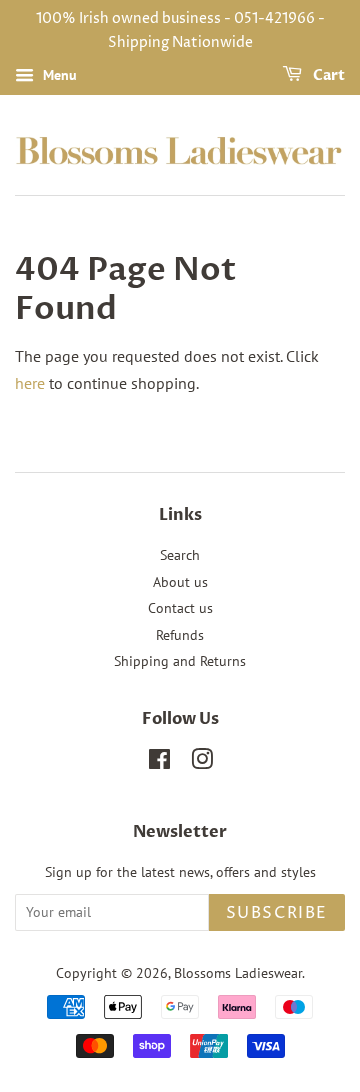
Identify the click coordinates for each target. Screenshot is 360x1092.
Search (180, 555)
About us (180, 582)
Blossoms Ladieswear (238, 973)
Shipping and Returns (180, 661)
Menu (58, 75)
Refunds (180, 635)
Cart (327, 75)
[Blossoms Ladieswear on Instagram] (202, 763)
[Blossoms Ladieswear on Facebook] (159, 763)
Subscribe (277, 913)
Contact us (180, 608)
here (30, 383)
